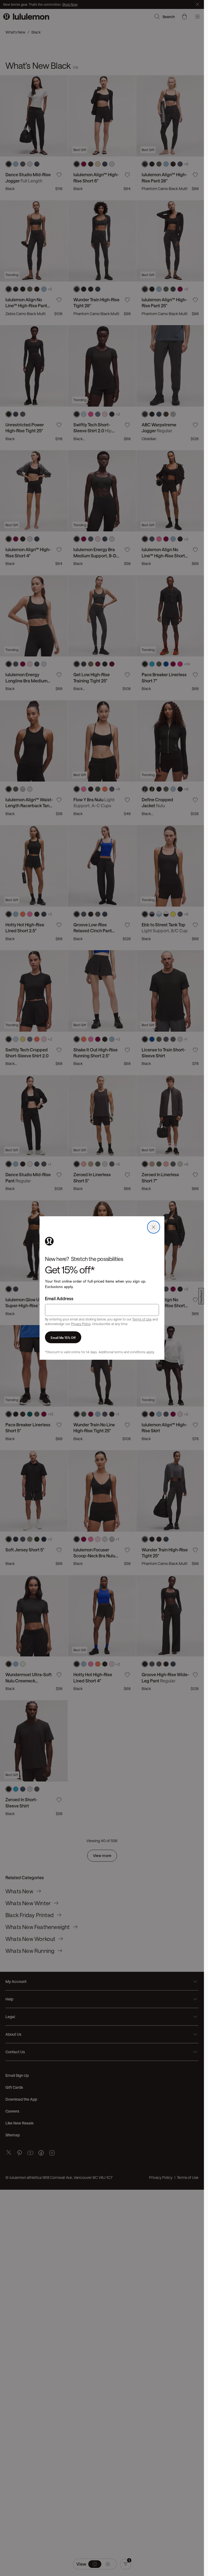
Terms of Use (142, 1319)
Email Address (59, 1298)
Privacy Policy (81, 1324)
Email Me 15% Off (63, 1337)
